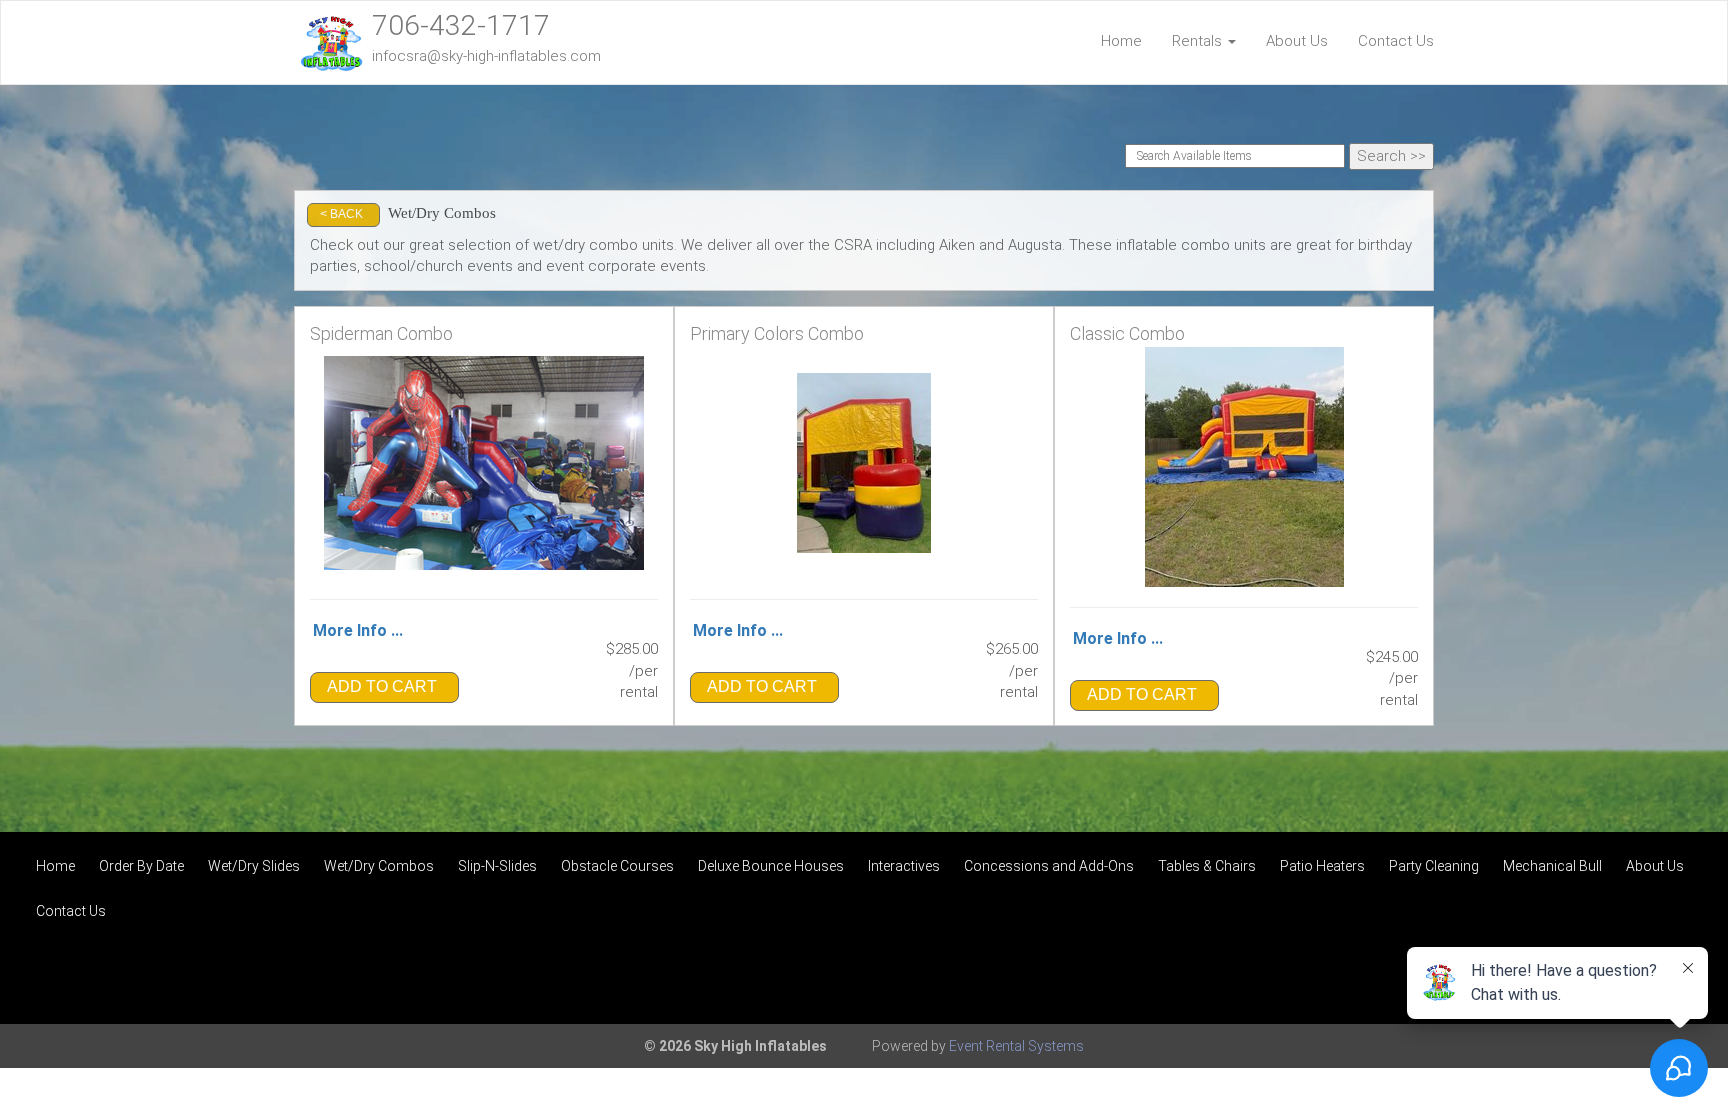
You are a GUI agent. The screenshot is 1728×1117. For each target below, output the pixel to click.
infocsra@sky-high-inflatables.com (486, 56)
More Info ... (358, 630)
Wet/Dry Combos (379, 866)
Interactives (904, 866)
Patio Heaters (1322, 866)
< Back (341, 214)
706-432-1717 (461, 25)
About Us (1297, 41)
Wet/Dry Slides (254, 866)
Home (1121, 41)
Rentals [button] (1199, 41)
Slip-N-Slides (497, 866)
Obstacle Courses (617, 866)
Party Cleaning (1434, 866)
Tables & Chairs (1207, 866)
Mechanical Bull (1552, 866)
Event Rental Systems (1016, 1046)
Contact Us (1396, 41)
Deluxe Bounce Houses (771, 866)
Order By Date (141, 866)
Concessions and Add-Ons (1049, 866)
